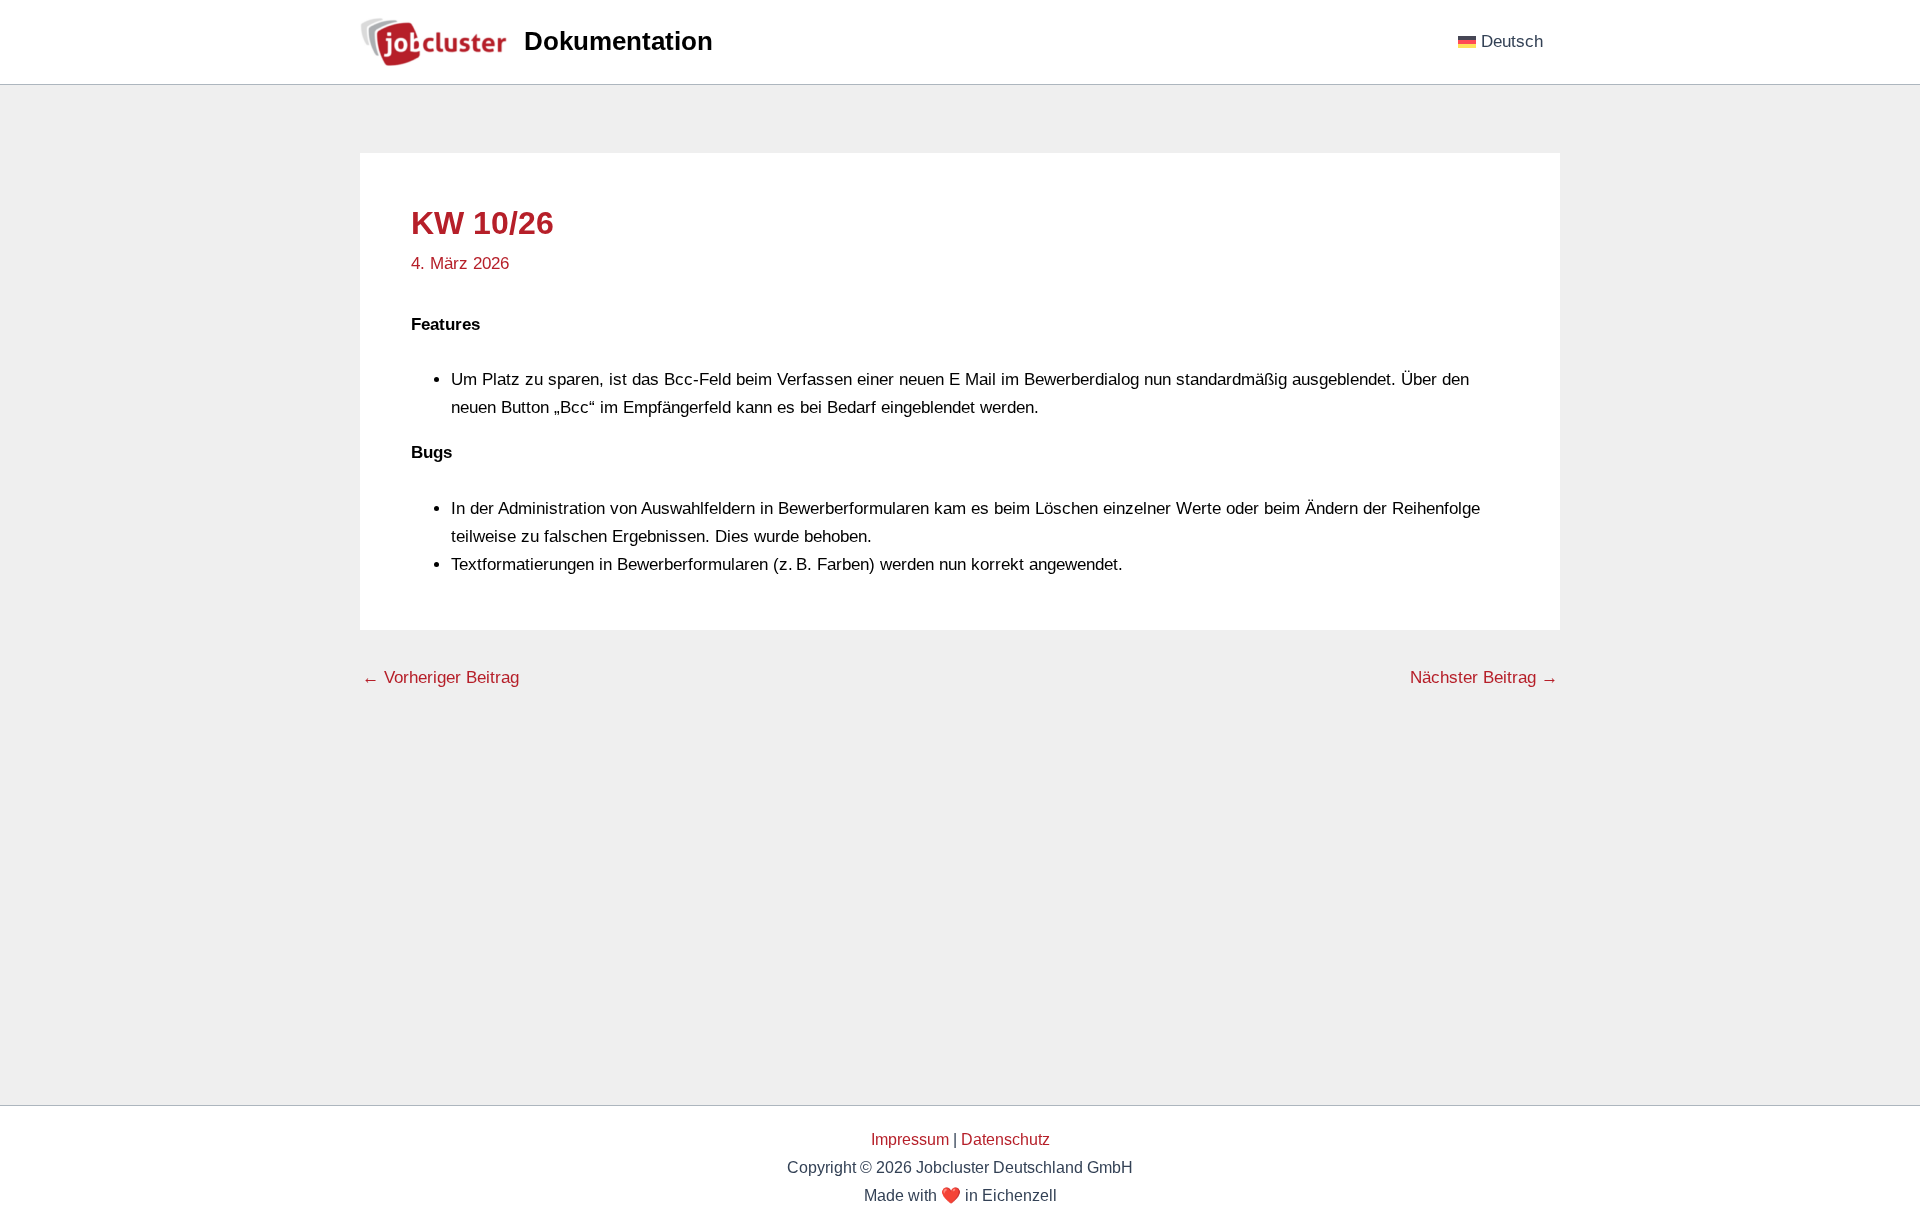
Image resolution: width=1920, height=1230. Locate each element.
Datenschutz (1005, 1139)
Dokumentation (618, 41)
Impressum (910, 1139)
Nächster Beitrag (1484, 677)
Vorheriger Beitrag (440, 677)
